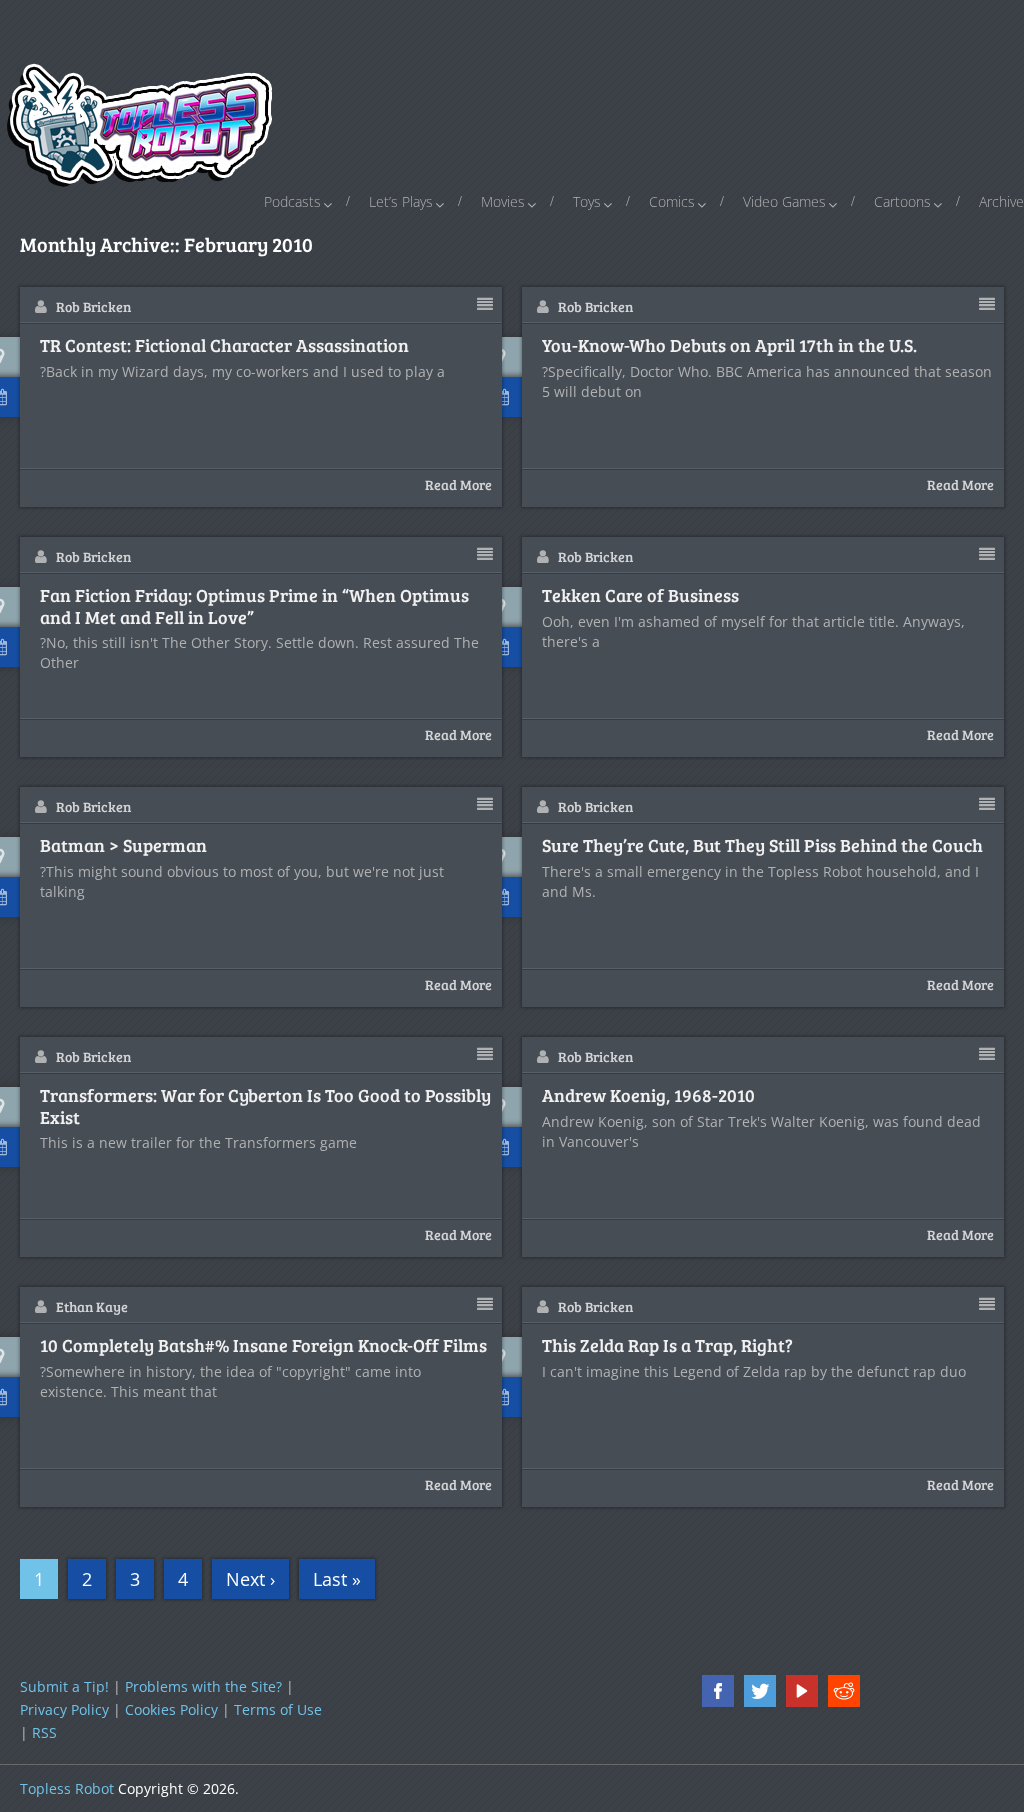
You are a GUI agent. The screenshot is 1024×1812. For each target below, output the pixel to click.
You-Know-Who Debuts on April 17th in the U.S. (729, 346)
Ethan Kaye (92, 1306)
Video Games (784, 201)
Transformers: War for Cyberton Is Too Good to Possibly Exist (265, 1106)
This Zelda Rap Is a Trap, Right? (667, 1346)
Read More (458, 484)
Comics (672, 201)
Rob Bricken (93, 306)
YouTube (802, 1691)
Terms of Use (278, 1709)
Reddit (844, 1691)
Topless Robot (67, 1788)
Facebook (718, 1691)
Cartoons (902, 201)
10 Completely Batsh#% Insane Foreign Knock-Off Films (263, 1346)
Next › (250, 1579)
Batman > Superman (123, 846)
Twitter (760, 1691)
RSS (44, 1732)
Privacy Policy (64, 1709)
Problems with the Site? (203, 1686)
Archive (1001, 201)
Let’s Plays (401, 201)
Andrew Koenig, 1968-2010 (648, 1096)
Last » (337, 1579)
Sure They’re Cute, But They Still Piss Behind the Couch (762, 846)
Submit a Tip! (64, 1686)
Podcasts (292, 201)
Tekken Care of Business (640, 596)
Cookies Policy (171, 1709)
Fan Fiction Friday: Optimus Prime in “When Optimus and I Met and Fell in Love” (254, 606)
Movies (503, 201)
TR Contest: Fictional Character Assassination (224, 346)
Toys (587, 201)
